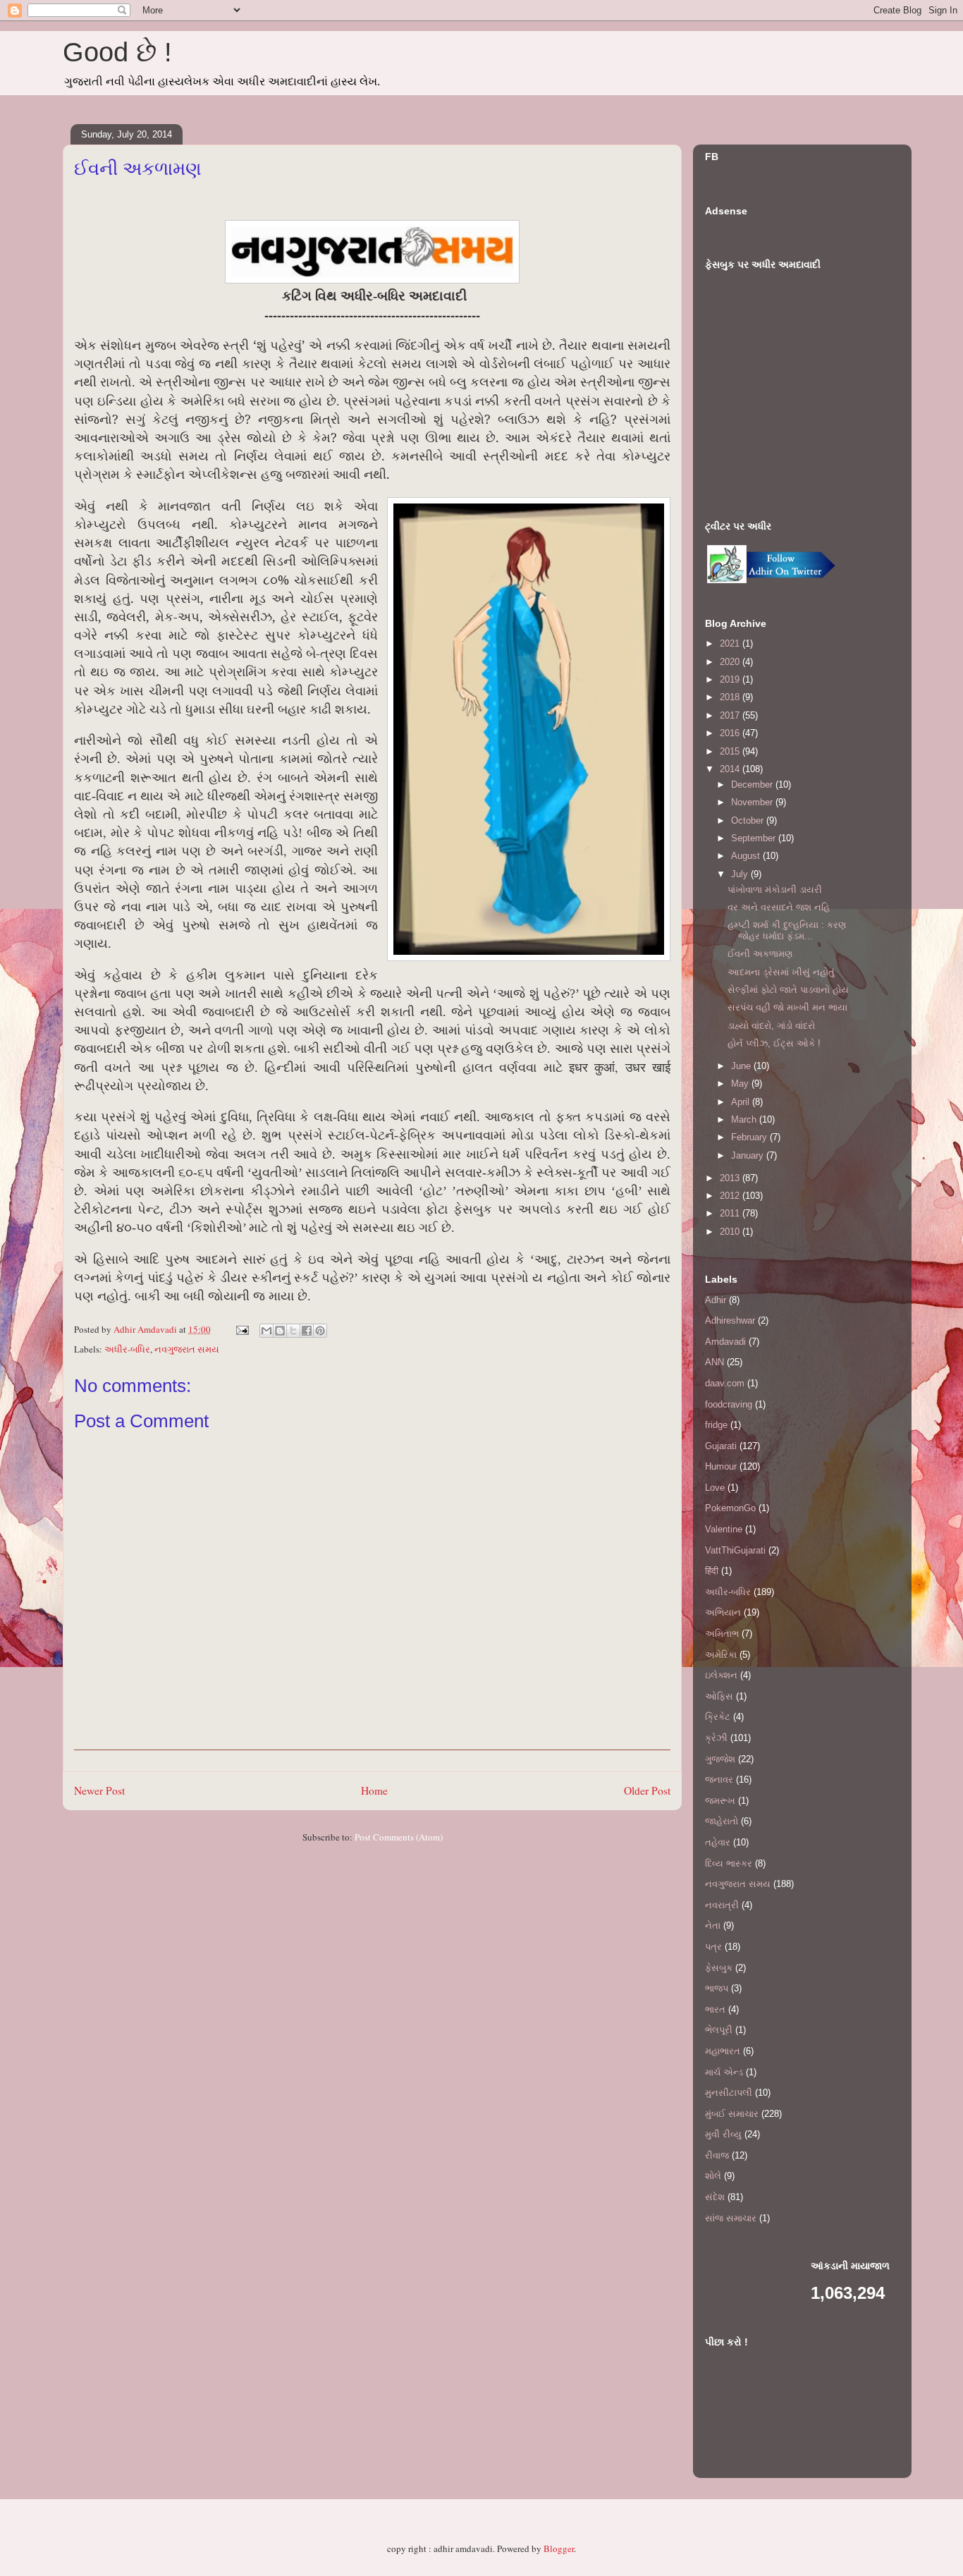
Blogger (559, 2548)
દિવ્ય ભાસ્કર (729, 1863)
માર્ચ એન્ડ (724, 2072)
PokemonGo (730, 1508)
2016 (731, 733)
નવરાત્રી (722, 1905)
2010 (731, 1232)
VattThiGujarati (735, 1550)
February (750, 1137)
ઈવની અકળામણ (760, 954)
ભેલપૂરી (719, 2030)
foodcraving (729, 1404)
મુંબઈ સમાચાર (732, 2114)
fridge (716, 1425)
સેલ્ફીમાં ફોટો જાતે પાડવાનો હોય (788, 990)
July (741, 874)
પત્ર (713, 1947)
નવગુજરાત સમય (187, 1349)
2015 (731, 751)
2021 (731, 643)
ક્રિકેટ (718, 1717)
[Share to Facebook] (307, 1331)
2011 (731, 1213)
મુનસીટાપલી (729, 2093)
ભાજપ (717, 1988)
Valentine (724, 1529)
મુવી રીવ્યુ (723, 2134)
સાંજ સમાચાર (731, 2218)
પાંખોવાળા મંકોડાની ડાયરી (775, 890)
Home (374, 1790)
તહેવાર (718, 1842)
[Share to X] (293, 1331)
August (747, 856)
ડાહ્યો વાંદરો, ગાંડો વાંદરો (771, 1026)
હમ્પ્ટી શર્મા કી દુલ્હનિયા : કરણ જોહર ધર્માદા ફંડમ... (787, 930)
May (741, 1083)
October (749, 820)
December (753, 785)
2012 (731, 1196)
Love (715, 1488)
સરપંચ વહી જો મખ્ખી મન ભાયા (787, 1007)
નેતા (713, 1925)
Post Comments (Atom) (399, 1837)
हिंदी (712, 1571)
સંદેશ (715, 2197)
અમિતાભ (722, 1634)
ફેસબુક (719, 1968)
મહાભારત (723, 2051)
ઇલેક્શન (721, 1675)
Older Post (647, 1790)
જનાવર (719, 1780)
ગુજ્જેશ (720, 1759)
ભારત (715, 2009)
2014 (731, 769)
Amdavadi (725, 1342)
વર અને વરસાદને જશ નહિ (779, 907)
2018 (731, 697)
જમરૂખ (720, 1801)
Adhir (716, 1300)
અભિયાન (723, 1612)
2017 (731, 715)
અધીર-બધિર (127, 1349)
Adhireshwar (730, 1320)
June (742, 1066)
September (755, 838)
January (749, 1155)
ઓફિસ (719, 1696)
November (753, 802)
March (745, 1119)
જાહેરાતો (722, 1821)
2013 (731, 1178)
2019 (731, 679)
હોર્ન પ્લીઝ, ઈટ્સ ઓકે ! (774, 1043)
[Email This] (266, 1331)
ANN (714, 1362)
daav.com (725, 1383)
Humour (721, 1466)
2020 (731, 662)
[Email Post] (241, 1329)
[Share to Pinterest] (320, 1331)
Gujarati (721, 1446)
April (742, 1102)
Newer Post (99, 1790)
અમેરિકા (721, 1655)
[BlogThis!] (280, 1331)
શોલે (713, 2176)
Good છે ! (117, 52)
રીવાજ (717, 2155)
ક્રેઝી (716, 1738)
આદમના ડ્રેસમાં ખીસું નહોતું (781, 972)
